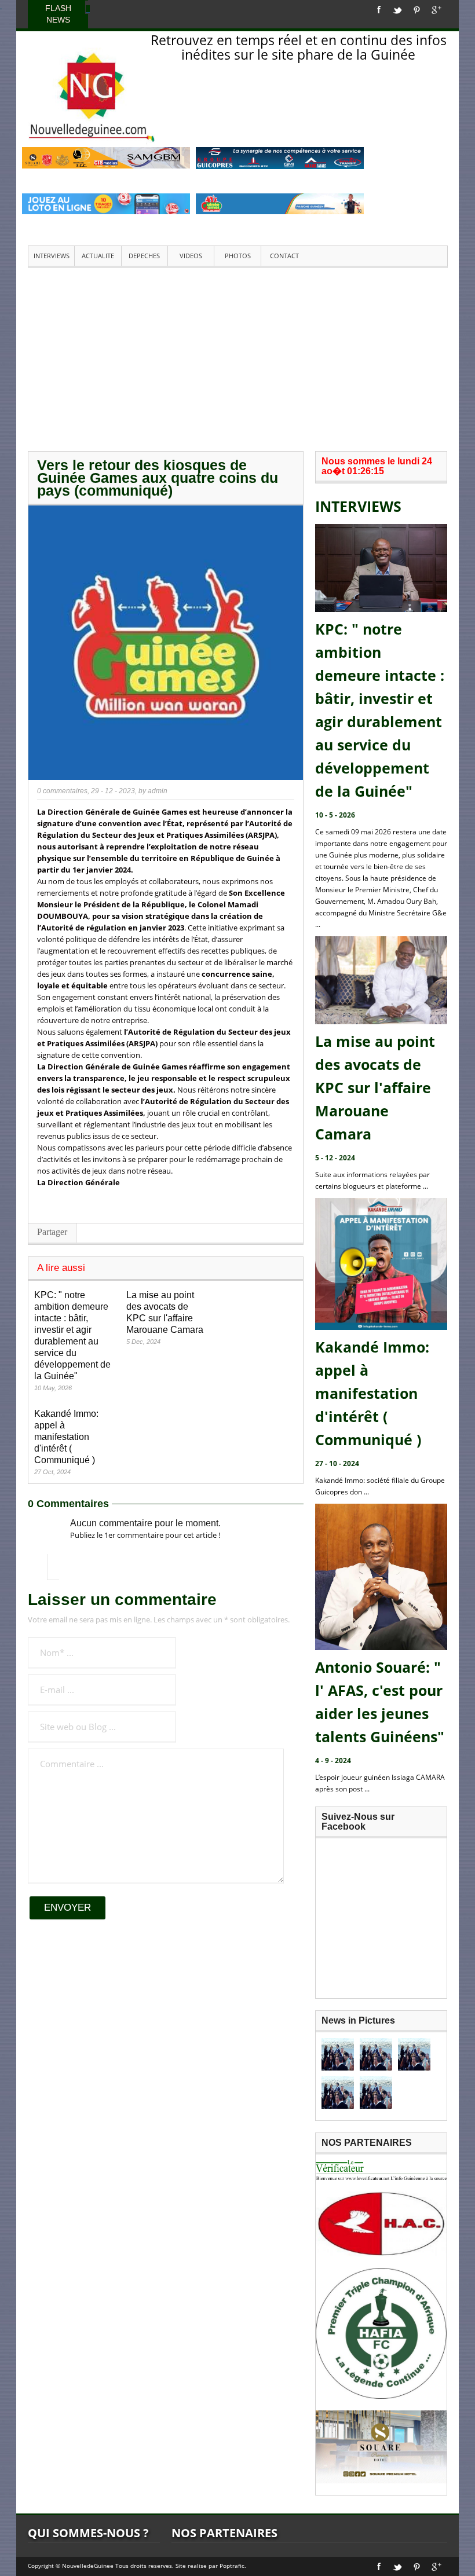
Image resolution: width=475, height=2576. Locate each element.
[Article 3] (414, 2054)
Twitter (397, 10)
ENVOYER (67, 1908)
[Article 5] (376, 2093)
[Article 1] (338, 2054)
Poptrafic (232, 2566)
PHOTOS (238, 256)
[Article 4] (338, 2093)
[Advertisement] (237, 358)
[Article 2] (376, 2054)
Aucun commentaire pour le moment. (145, 1523)
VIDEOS (191, 256)
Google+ (436, 10)
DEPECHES (144, 256)
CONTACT (284, 256)
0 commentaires (62, 791)
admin (158, 791)
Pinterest (417, 10)
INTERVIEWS (52, 256)
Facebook (379, 10)
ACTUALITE (98, 256)
